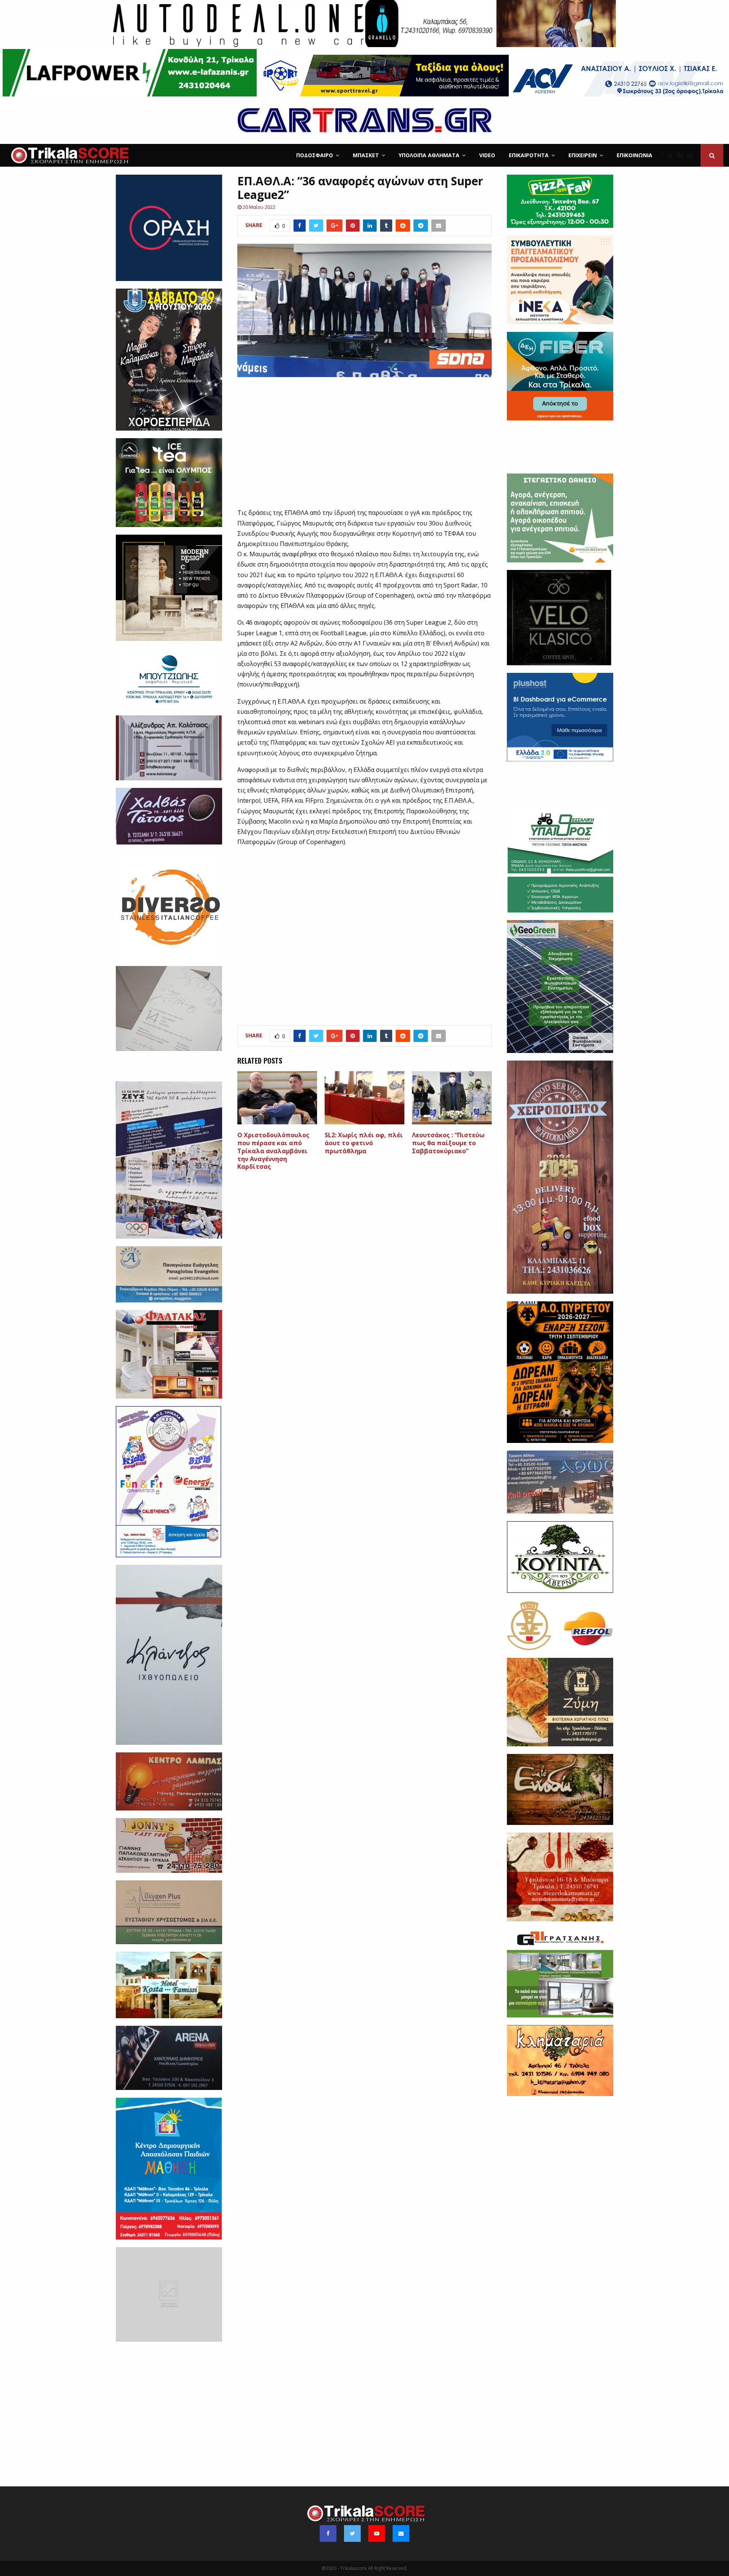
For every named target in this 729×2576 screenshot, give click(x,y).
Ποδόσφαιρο (315, 155)
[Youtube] (682, 155)
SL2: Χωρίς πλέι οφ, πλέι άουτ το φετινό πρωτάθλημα (364, 1143)
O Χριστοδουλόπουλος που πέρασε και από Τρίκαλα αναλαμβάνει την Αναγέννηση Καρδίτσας (273, 1151)
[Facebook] (664, 155)
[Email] (692, 155)
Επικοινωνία (634, 155)
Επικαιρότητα (529, 155)
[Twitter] (672, 155)
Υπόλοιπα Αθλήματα (429, 155)
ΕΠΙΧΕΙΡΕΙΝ (583, 155)
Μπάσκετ (366, 155)
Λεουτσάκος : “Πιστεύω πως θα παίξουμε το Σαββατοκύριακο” (448, 1143)
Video (487, 155)
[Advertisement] (365, 447)
